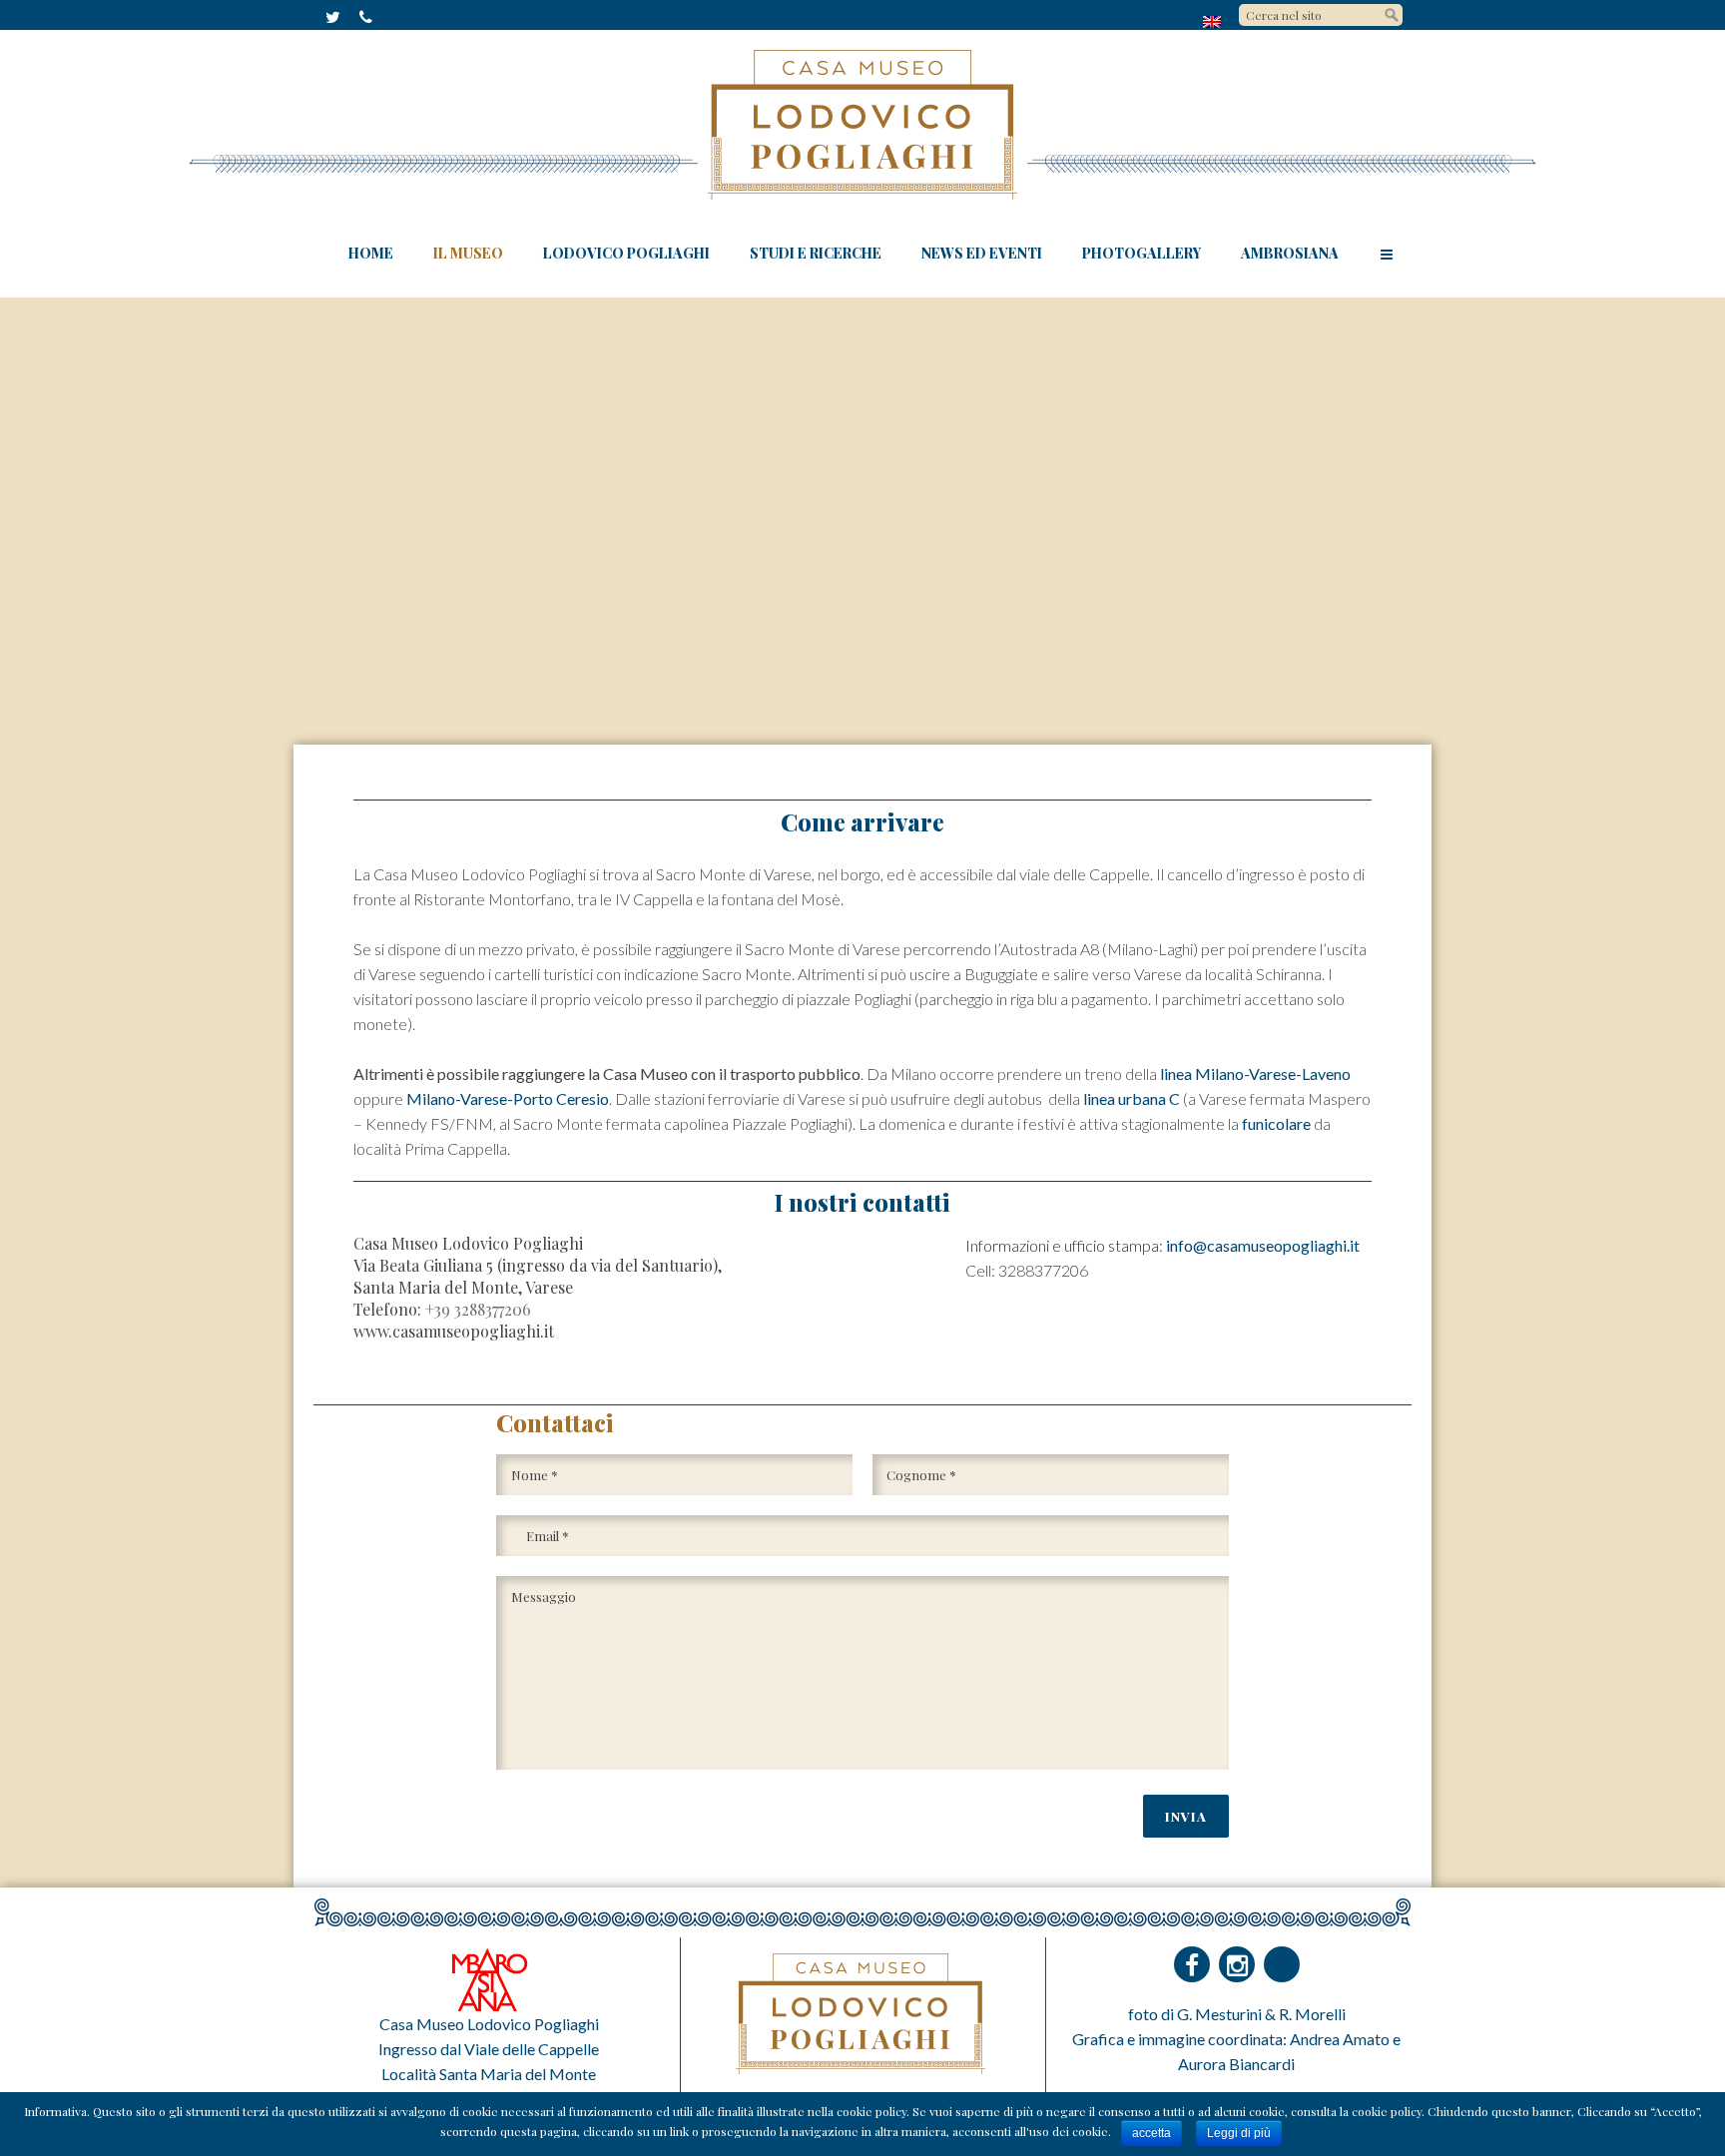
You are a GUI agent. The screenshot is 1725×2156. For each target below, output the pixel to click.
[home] (1213, 21)
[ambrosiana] (489, 1978)
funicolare (1276, 1123)
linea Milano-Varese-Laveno (1255, 1074)
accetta (1151, 2133)
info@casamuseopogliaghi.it (1263, 1245)
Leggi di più (1239, 2133)
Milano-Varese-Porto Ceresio (508, 1098)
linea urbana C (1132, 1098)
